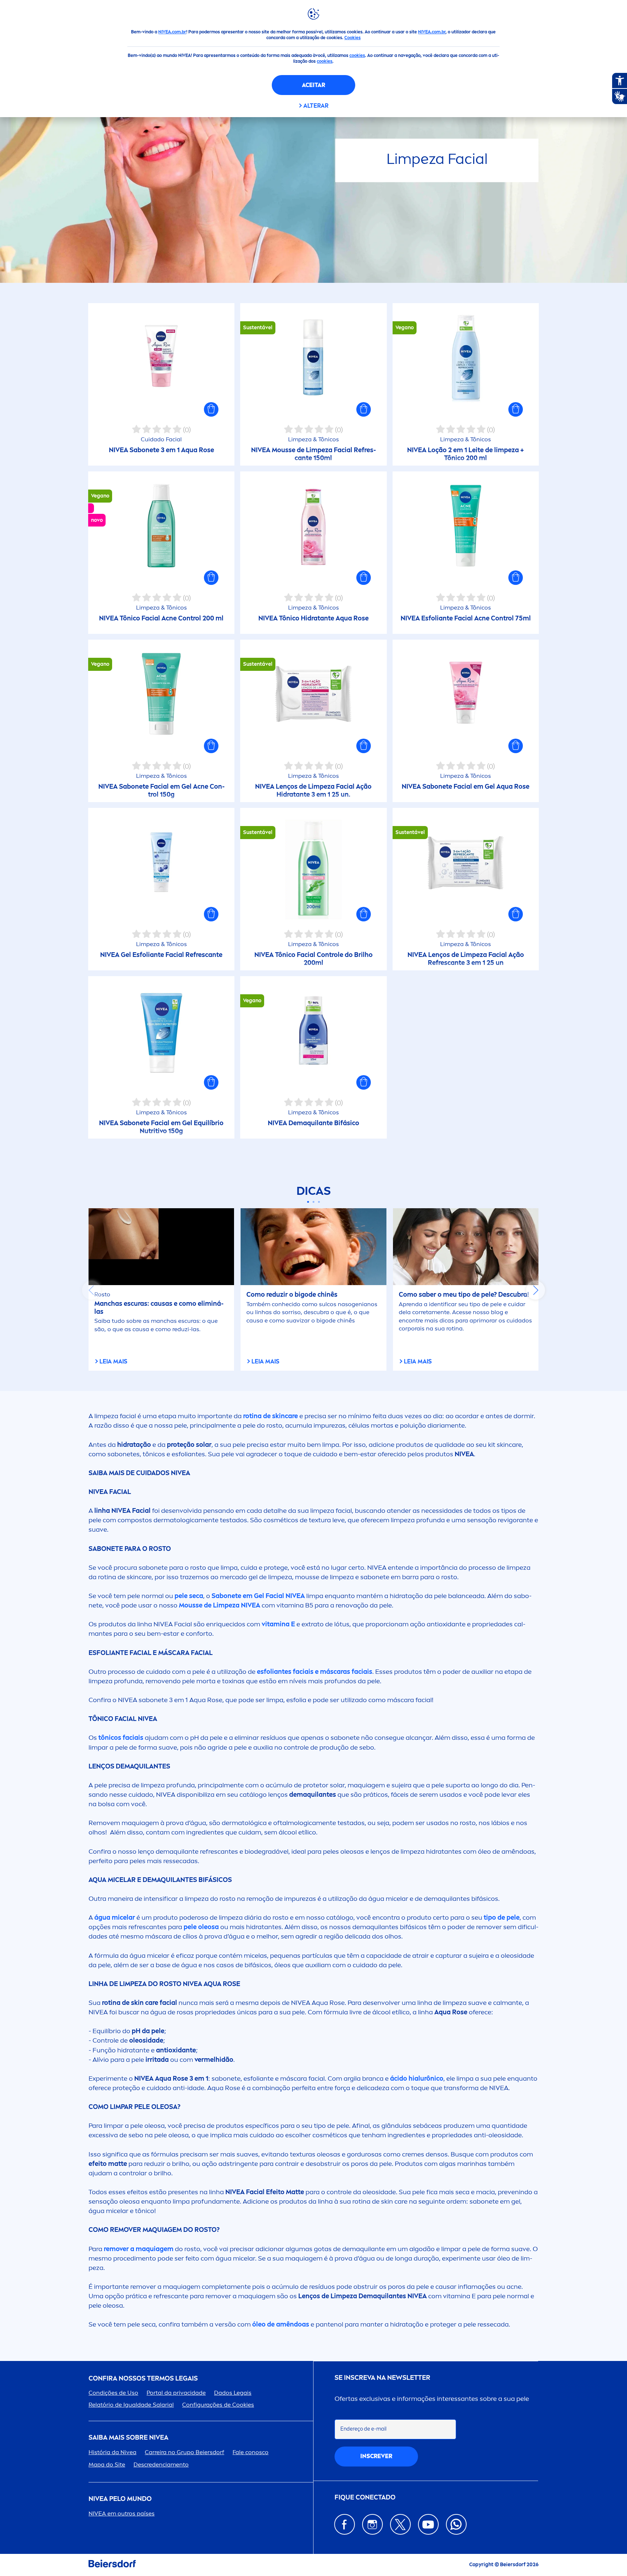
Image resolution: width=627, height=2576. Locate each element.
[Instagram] (372, 2524)
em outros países (122, 2513)
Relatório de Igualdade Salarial (131, 2405)
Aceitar (313, 85)
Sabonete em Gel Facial (258, 1596)
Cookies (353, 38)
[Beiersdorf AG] (112, 2565)
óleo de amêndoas (280, 2324)
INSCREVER (376, 2456)
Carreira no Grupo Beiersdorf (185, 2452)
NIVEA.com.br (172, 32)
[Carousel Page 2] (314, 1202)
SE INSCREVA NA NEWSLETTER (382, 2378)
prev (91, 1290)
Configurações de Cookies (218, 2405)
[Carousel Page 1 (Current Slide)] (308, 1202)
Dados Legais (233, 2393)
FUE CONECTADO (365, 2497)
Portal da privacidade (176, 2393)
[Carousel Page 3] (319, 1202)
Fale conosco (251, 2452)
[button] (211, 409)
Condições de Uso (113, 2393)
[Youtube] (428, 2524)
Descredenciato (161, 2464)
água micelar (115, 1917)
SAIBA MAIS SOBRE (128, 2438)
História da (112, 2452)
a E (278, 1624)
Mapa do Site (107, 2464)
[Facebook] (345, 2524)
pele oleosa (201, 1927)
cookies (357, 55)
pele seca (189, 1596)
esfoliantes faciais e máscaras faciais (315, 1672)
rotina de (271, 1416)
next (536, 1290)
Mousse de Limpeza (219, 1605)
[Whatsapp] (456, 2524)
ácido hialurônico (417, 2078)
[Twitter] (400, 2524)
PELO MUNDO (120, 2499)
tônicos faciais (121, 1738)
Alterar (316, 106)
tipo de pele (502, 1917)
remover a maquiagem (138, 2249)
